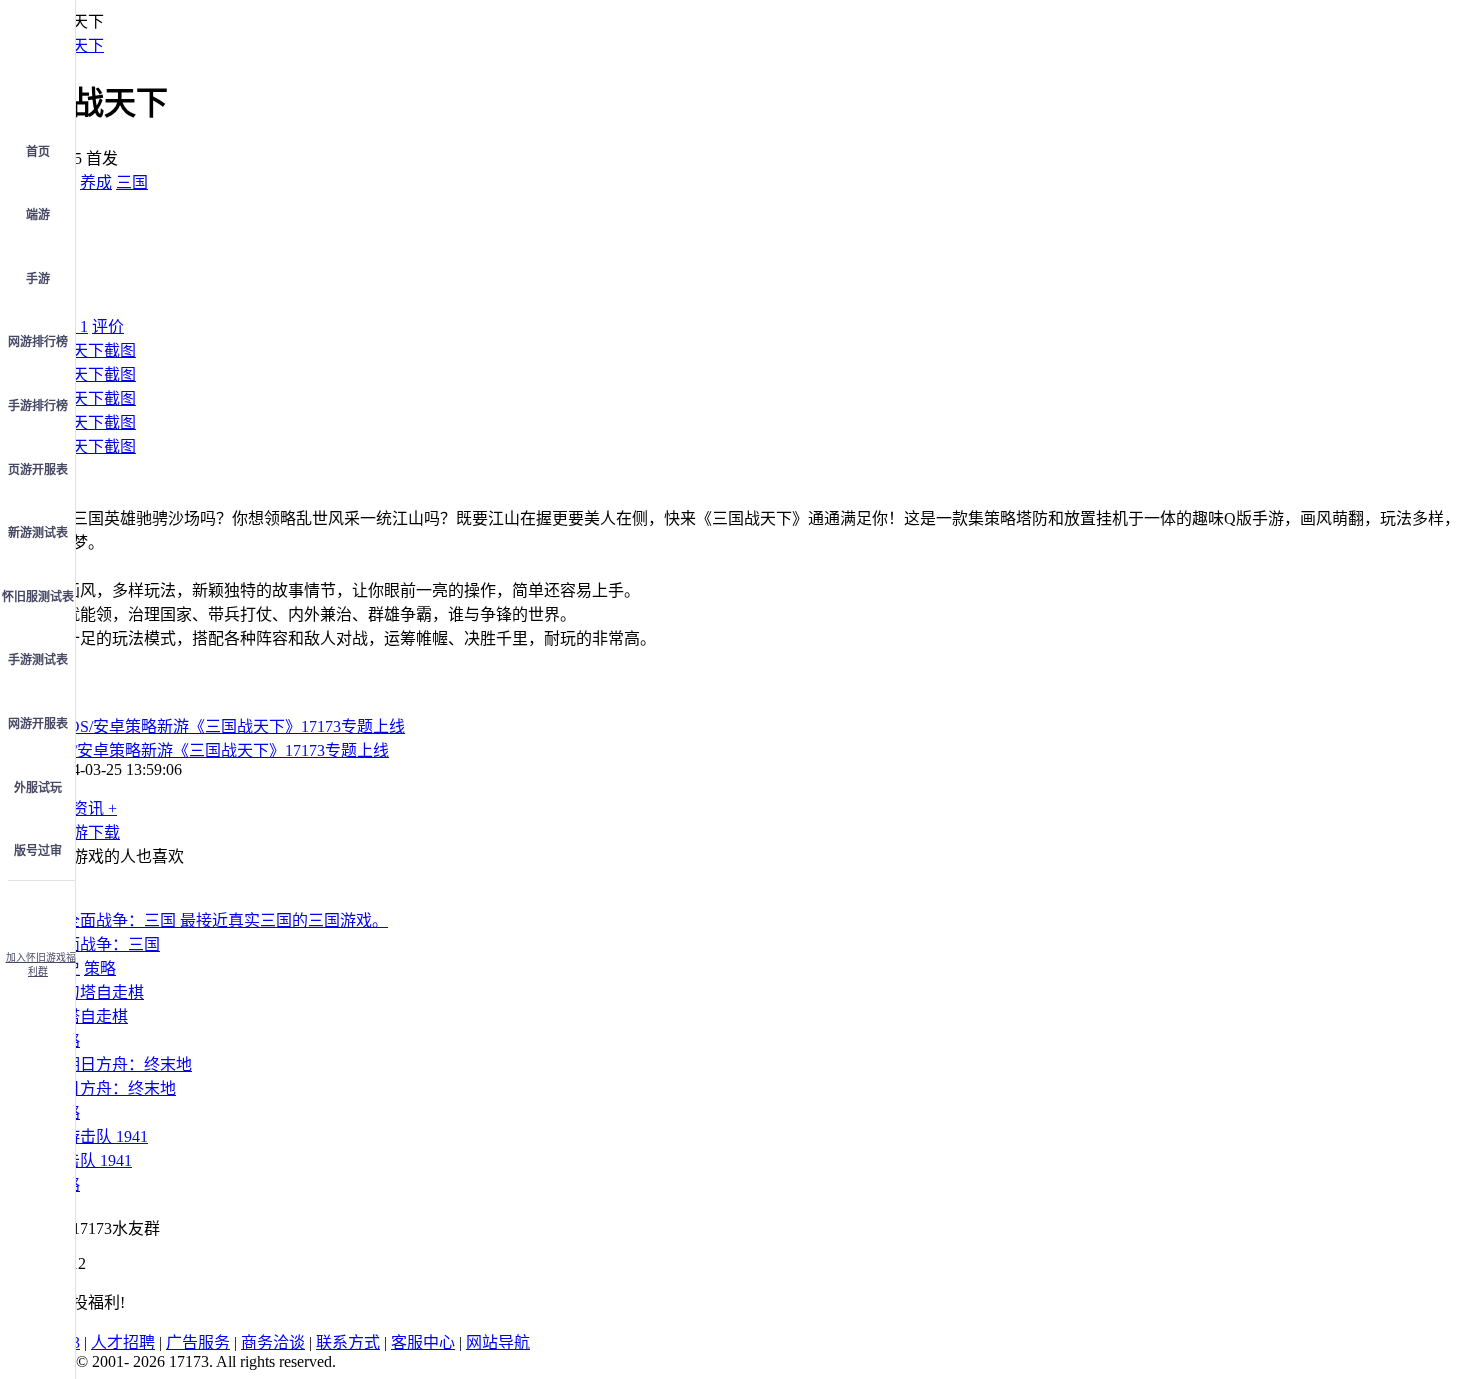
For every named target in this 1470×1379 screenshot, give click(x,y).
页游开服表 (38, 470)
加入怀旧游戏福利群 (41, 964)
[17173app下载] (38, 910)
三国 (132, 182)
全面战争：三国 (104, 944)
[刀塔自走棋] (96, 992)
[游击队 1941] (98, 1136)
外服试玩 (38, 788)
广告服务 (198, 1342)
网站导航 (498, 1342)
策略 (100, 968)
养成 (96, 182)
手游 (38, 279)
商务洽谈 (273, 1342)
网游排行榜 (38, 342)
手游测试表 (38, 660)
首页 (38, 152)
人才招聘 (123, 1342)
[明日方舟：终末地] (120, 1064)
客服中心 (423, 1342)
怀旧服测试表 (38, 597)
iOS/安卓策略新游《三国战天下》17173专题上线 (218, 750)
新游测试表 (38, 533)
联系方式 (348, 1342)
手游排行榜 (38, 406)
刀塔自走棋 (88, 1016)
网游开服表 (38, 724)
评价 (108, 326)
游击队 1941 (90, 1160)
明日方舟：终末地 (112, 1088)
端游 (38, 215)
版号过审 (38, 851)
